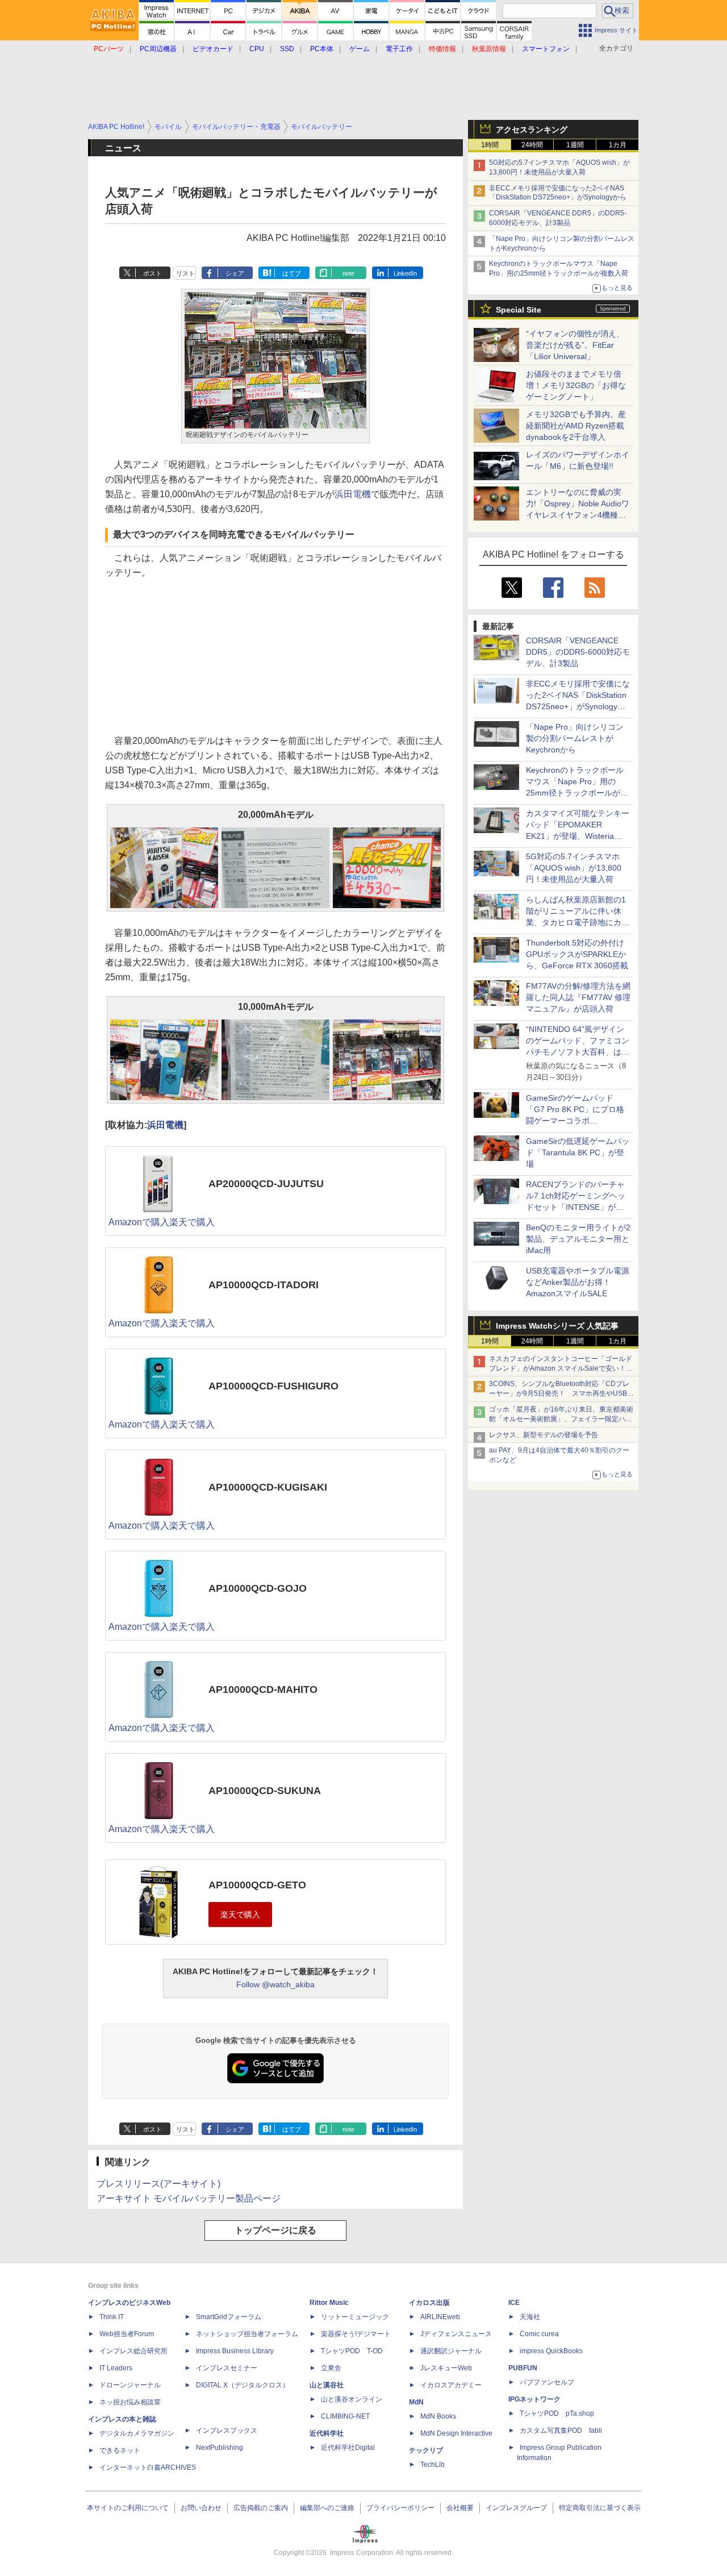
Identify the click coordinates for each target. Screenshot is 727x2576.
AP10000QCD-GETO (257, 1885)
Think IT (112, 2317)
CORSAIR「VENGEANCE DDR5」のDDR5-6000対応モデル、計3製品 (578, 652)
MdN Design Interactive (456, 2433)
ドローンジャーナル (130, 2385)
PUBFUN (523, 2368)
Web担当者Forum (127, 2334)
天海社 (530, 2317)
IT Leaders (116, 2368)
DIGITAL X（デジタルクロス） (243, 2385)
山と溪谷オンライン (352, 2399)
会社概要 (460, 2508)
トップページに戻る (275, 2230)
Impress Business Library (235, 2351)
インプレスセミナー (227, 2368)
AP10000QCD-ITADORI (264, 1285)
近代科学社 (327, 2433)
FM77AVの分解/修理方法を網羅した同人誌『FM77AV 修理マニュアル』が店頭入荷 (578, 997)
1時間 (490, 145)
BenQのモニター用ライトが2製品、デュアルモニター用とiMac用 (578, 1239)
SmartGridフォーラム (229, 2317)
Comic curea (539, 2334)
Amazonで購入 (139, 1222)
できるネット (120, 2450)
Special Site (519, 310)
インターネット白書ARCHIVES (148, 2467)
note (348, 273)
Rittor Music (329, 2303)
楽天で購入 (192, 1222)
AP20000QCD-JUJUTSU (266, 1184)
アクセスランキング (532, 130)
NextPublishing (220, 2448)
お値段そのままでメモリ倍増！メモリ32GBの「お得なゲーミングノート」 (576, 385)
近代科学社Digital (348, 2448)
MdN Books (438, 2416)
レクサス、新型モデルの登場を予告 (544, 1435)
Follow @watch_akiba (275, 1984)
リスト (185, 273)
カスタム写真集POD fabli (561, 2431)
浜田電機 (353, 494)
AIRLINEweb (440, 2317)
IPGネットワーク (534, 2399)
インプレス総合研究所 (133, 2351)
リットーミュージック (355, 2317)
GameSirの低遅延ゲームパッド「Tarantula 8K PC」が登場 (578, 1152)
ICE (514, 2303)
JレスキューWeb (446, 2368)
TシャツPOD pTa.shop (557, 2413)
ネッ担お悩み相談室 (130, 2402)
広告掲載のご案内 (261, 2508)
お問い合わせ (201, 2508)
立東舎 (331, 2368)
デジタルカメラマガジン (137, 2433)
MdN (416, 2402)
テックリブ (426, 2450)
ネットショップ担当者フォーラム (247, 2334)
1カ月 (618, 145)
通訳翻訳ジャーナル (451, 2351)
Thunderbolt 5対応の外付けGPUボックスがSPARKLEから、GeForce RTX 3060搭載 (577, 954)
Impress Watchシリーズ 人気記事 (557, 1326)
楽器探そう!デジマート (356, 2334)
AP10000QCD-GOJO (258, 1588)
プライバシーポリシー (400, 2508)
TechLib (433, 2465)
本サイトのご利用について (128, 2508)
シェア (235, 273)
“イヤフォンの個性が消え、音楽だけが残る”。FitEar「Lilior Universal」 (575, 345)
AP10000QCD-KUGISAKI (268, 1487)
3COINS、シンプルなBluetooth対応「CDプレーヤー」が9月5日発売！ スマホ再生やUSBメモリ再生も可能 (561, 1393)
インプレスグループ (516, 2508)
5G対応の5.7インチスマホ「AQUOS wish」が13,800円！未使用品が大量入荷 (574, 868)
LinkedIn (405, 273)
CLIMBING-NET (345, 2416)
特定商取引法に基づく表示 (600, 2508)
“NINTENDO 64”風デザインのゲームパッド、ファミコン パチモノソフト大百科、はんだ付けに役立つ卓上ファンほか (578, 1052)
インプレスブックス (227, 2431)
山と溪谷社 (327, 2385)
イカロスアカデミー (451, 2385)
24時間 (532, 145)
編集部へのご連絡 (327, 2508)
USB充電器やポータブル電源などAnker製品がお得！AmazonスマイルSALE (578, 1282)
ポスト (152, 273)
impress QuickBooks (551, 2351)
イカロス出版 (429, 2303)
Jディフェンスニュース (456, 2334)
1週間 (575, 145)
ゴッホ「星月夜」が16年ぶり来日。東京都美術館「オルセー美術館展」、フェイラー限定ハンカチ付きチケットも (561, 1419)
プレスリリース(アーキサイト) (158, 2184)
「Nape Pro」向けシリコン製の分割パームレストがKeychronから (575, 738)
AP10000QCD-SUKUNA (265, 1791)
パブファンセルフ (547, 2382)
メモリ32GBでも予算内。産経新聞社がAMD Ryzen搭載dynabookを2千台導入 (576, 426)
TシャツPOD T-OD (352, 2351)
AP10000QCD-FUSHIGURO (273, 1386)
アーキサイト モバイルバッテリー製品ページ (189, 2198)
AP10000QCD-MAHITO (263, 1689)
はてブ (292, 273)
